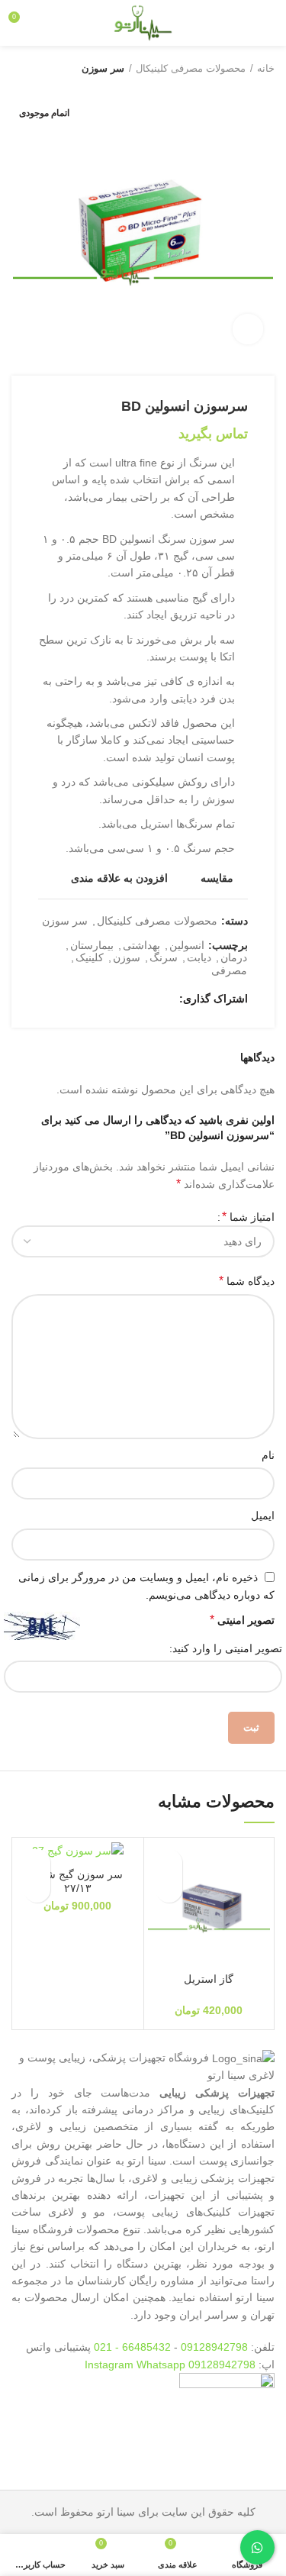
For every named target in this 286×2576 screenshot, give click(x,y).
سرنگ (164, 957)
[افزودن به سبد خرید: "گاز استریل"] (169, 1889)
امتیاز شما (248, 1217)
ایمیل (263, 1516)
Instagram (111, 2365)
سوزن (127, 957)
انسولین (187, 945)
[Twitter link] (146, 999)
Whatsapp (161, 2365)
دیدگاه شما (247, 1281)
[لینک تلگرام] (93, 999)
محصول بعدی (19, 69)
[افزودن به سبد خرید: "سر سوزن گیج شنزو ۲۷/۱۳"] (37, 1889)
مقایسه (217, 878)
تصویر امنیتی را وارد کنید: (226, 1648)
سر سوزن (103, 68)
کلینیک (90, 957)
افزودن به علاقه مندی (119, 878)
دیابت (199, 957)
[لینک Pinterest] (129, 999)
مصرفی (229, 970)
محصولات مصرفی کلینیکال (191, 68)
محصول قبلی (50, 69)
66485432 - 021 (132, 2347)
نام (268, 1455)
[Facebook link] (164, 999)
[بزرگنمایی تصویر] (248, 329)
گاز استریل (209, 1979)
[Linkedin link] (111, 999)
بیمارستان (92, 945)
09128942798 (214, 2347)
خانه (266, 68)
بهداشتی (141, 945)
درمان (234, 957)
